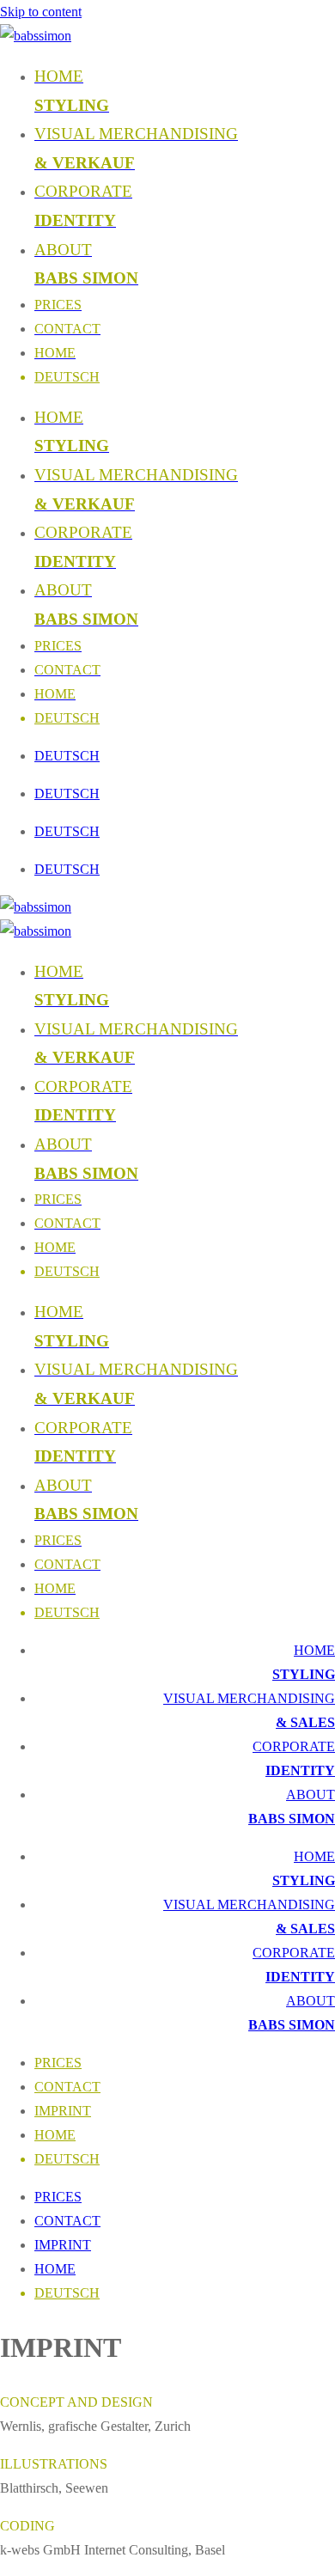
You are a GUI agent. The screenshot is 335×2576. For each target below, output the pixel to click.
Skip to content (41, 12)
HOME (55, 2135)
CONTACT (67, 2087)
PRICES (58, 2063)
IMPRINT (63, 2111)
